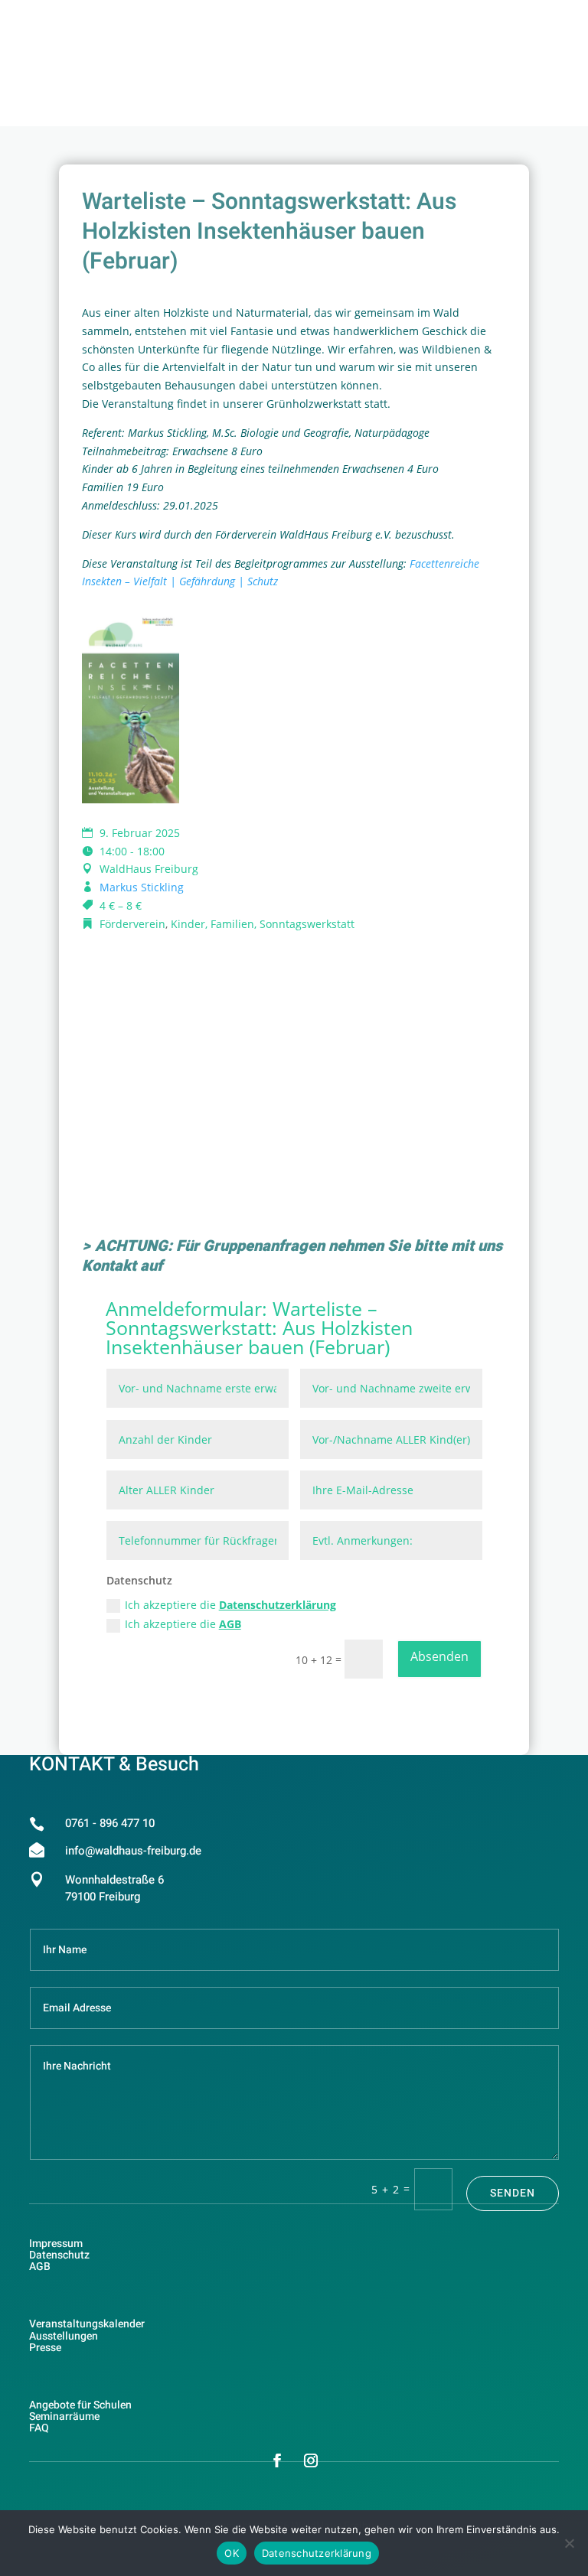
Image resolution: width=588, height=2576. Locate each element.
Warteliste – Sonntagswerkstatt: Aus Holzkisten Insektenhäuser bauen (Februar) (259, 1327)
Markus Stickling (142, 887)
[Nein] (569, 2543)
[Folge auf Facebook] (277, 2460)
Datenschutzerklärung (278, 1605)
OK (232, 2553)
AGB (230, 1624)
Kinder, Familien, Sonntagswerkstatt (263, 924)
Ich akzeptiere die (230, 1605)
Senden (513, 2193)
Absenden (439, 1656)
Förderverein (132, 924)
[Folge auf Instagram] (311, 2460)
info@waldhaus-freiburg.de (133, 1851)
